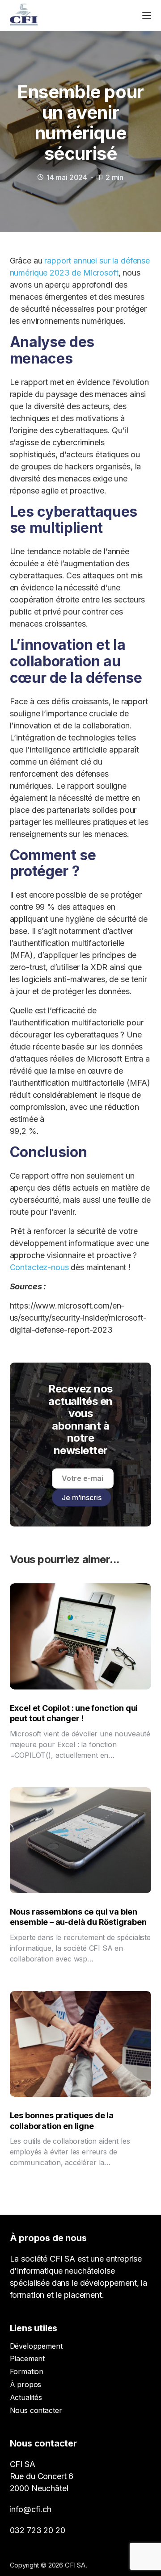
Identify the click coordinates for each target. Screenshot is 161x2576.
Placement (28, 2359)
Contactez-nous (39, 1267)
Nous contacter (36, 2410)
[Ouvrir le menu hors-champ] (147, 16)
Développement (36, 2346)
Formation (27, 2371)
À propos (26, 2384)
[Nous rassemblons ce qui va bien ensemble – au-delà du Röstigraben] (81, 1840)
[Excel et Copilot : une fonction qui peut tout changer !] (81, 1636)
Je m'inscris (81, 1497)
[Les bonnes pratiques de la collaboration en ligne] (81, 2044)
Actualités (26, 2397)
